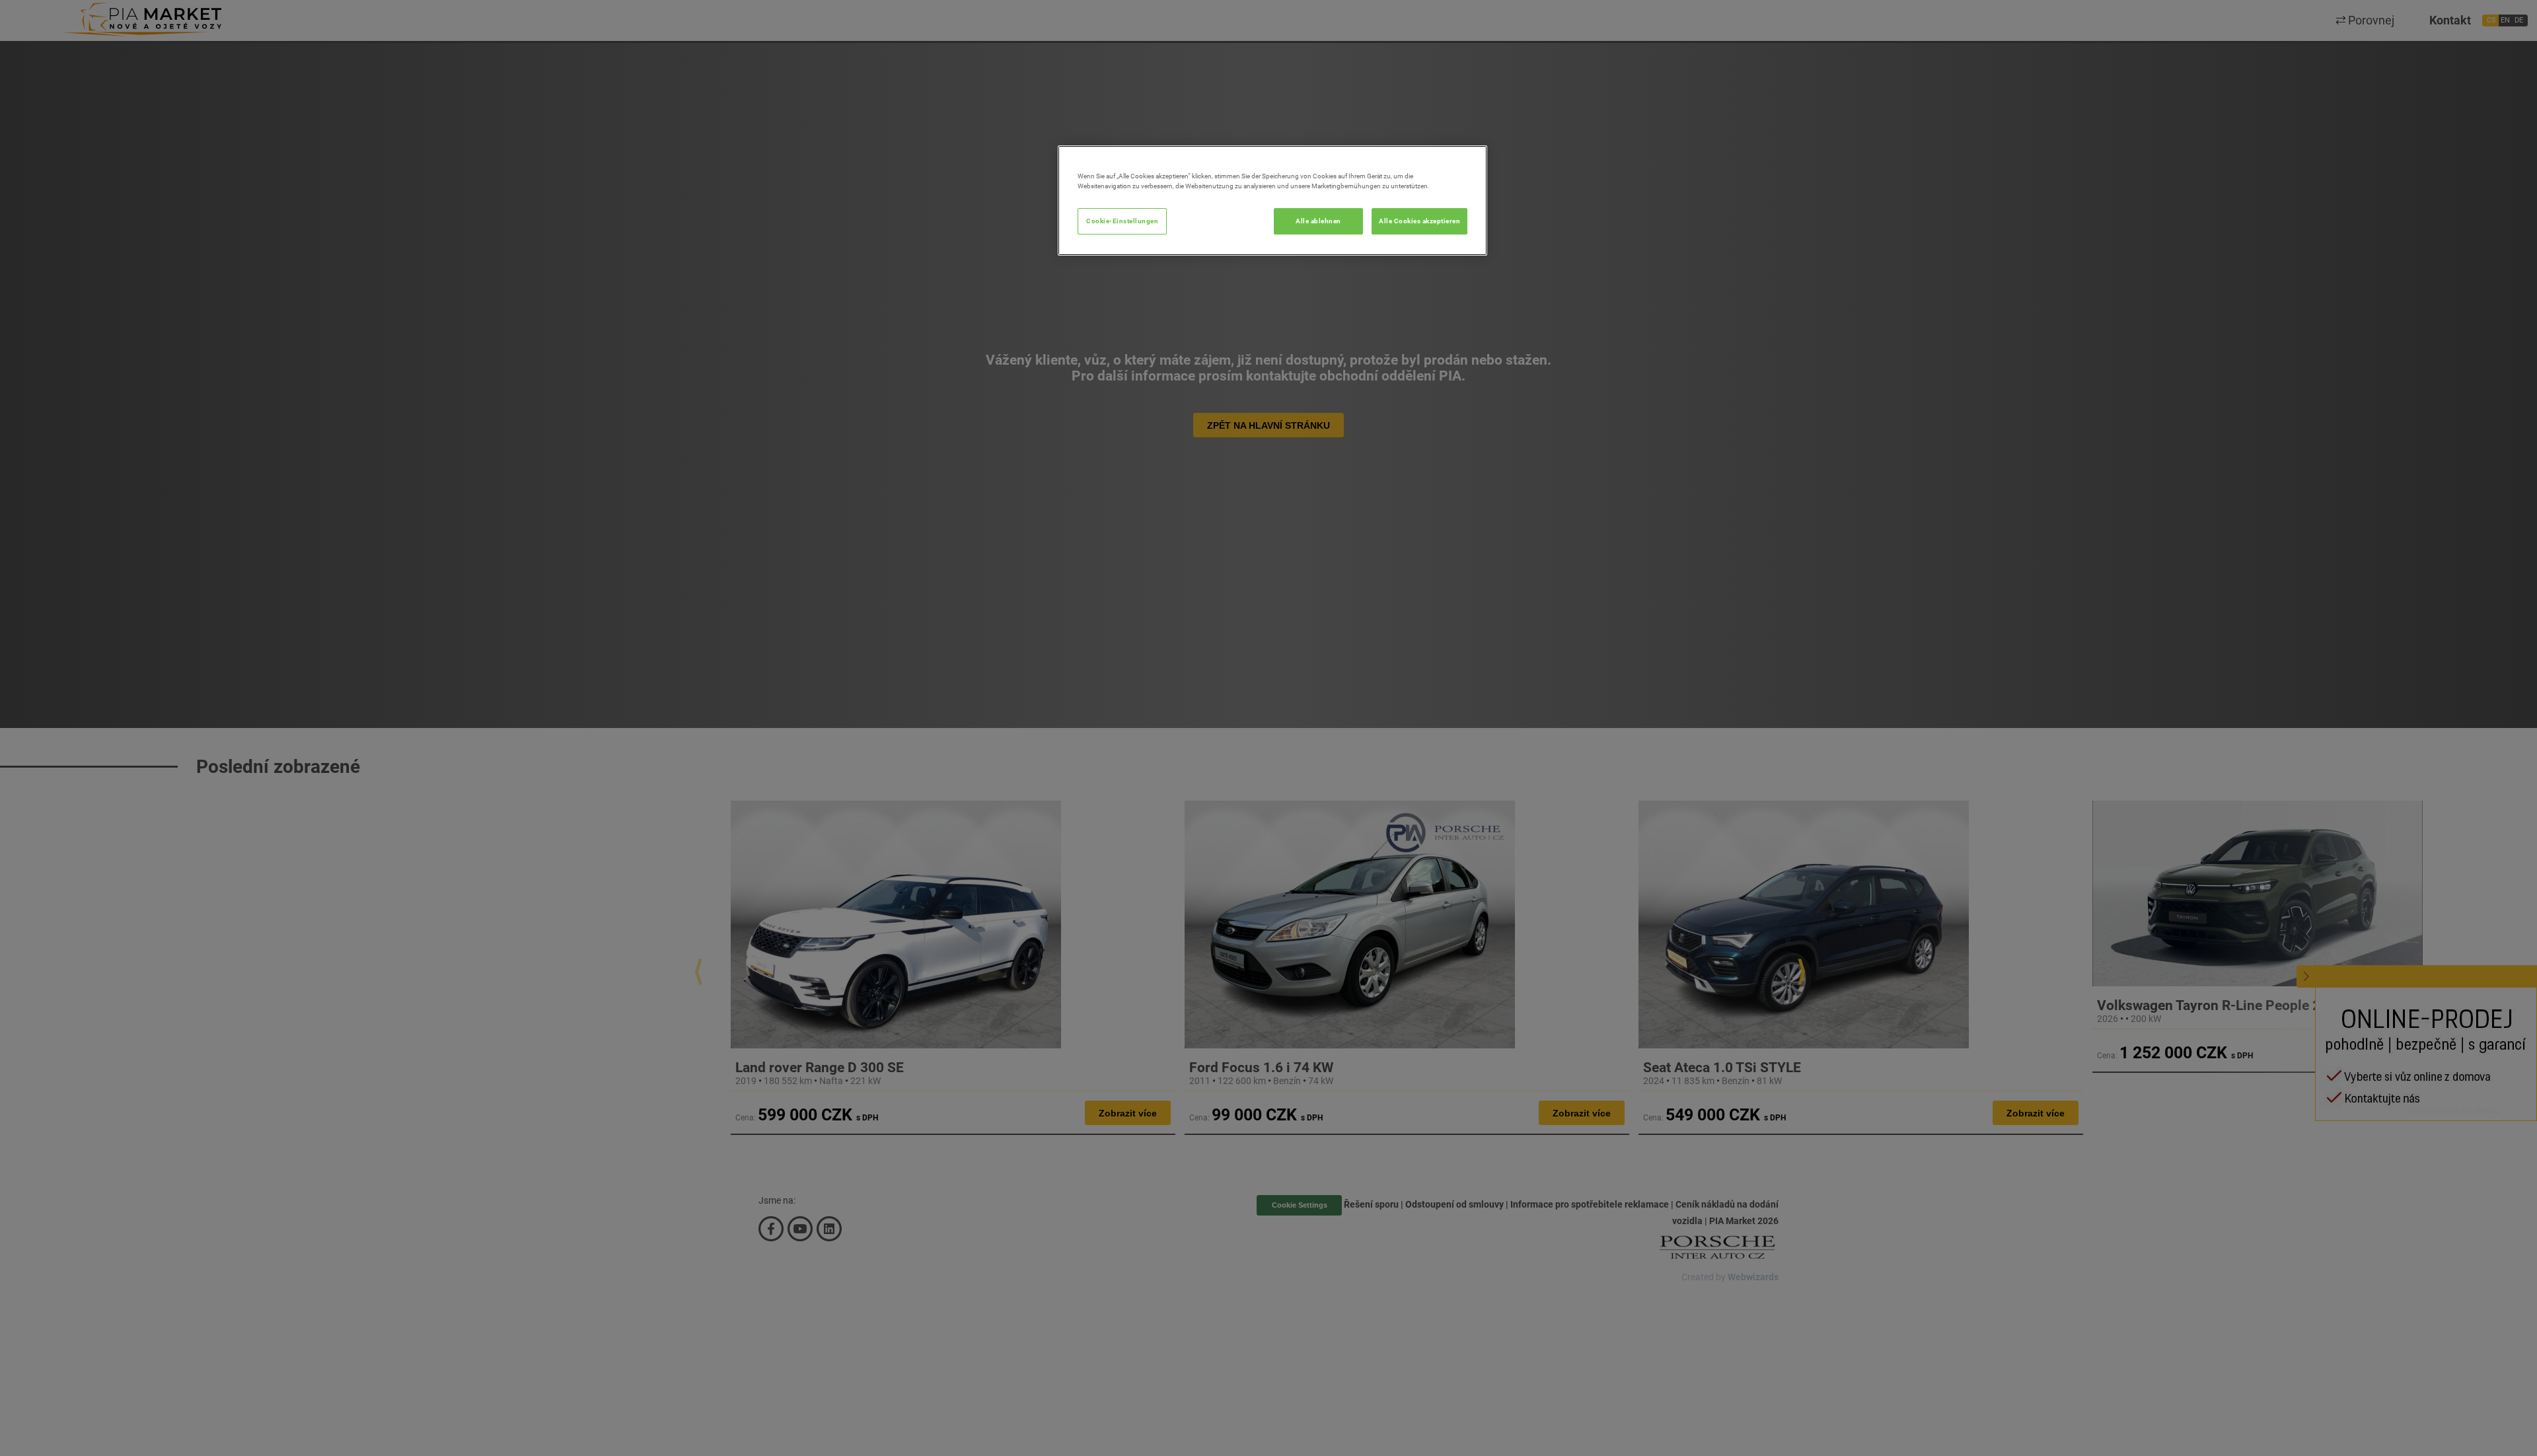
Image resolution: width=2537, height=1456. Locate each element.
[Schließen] (1469, 161)
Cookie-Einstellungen (1122, 221)
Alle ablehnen (1318, 221)
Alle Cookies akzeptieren (1419, 221)
